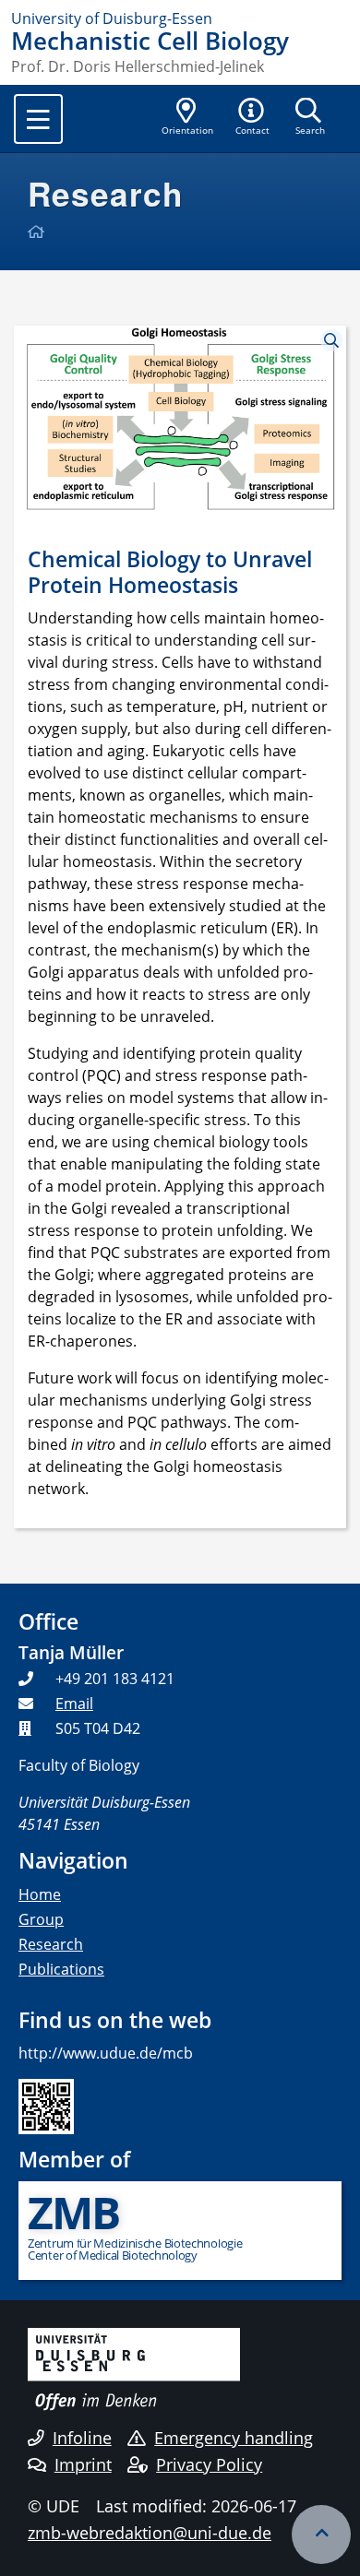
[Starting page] (38, 231)
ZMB (73, 2212)
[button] (253, 118)
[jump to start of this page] (321, 2534)
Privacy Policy (209, 2464)
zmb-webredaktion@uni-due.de (150, 2533)
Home (40, 1894)
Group (41, 1919)
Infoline (82, 2438)
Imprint (83, 2464)
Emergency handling (234, 2438)
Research (51, 1944)
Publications (61, 1969)
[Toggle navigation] (38, 119)
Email (74, 1703)
